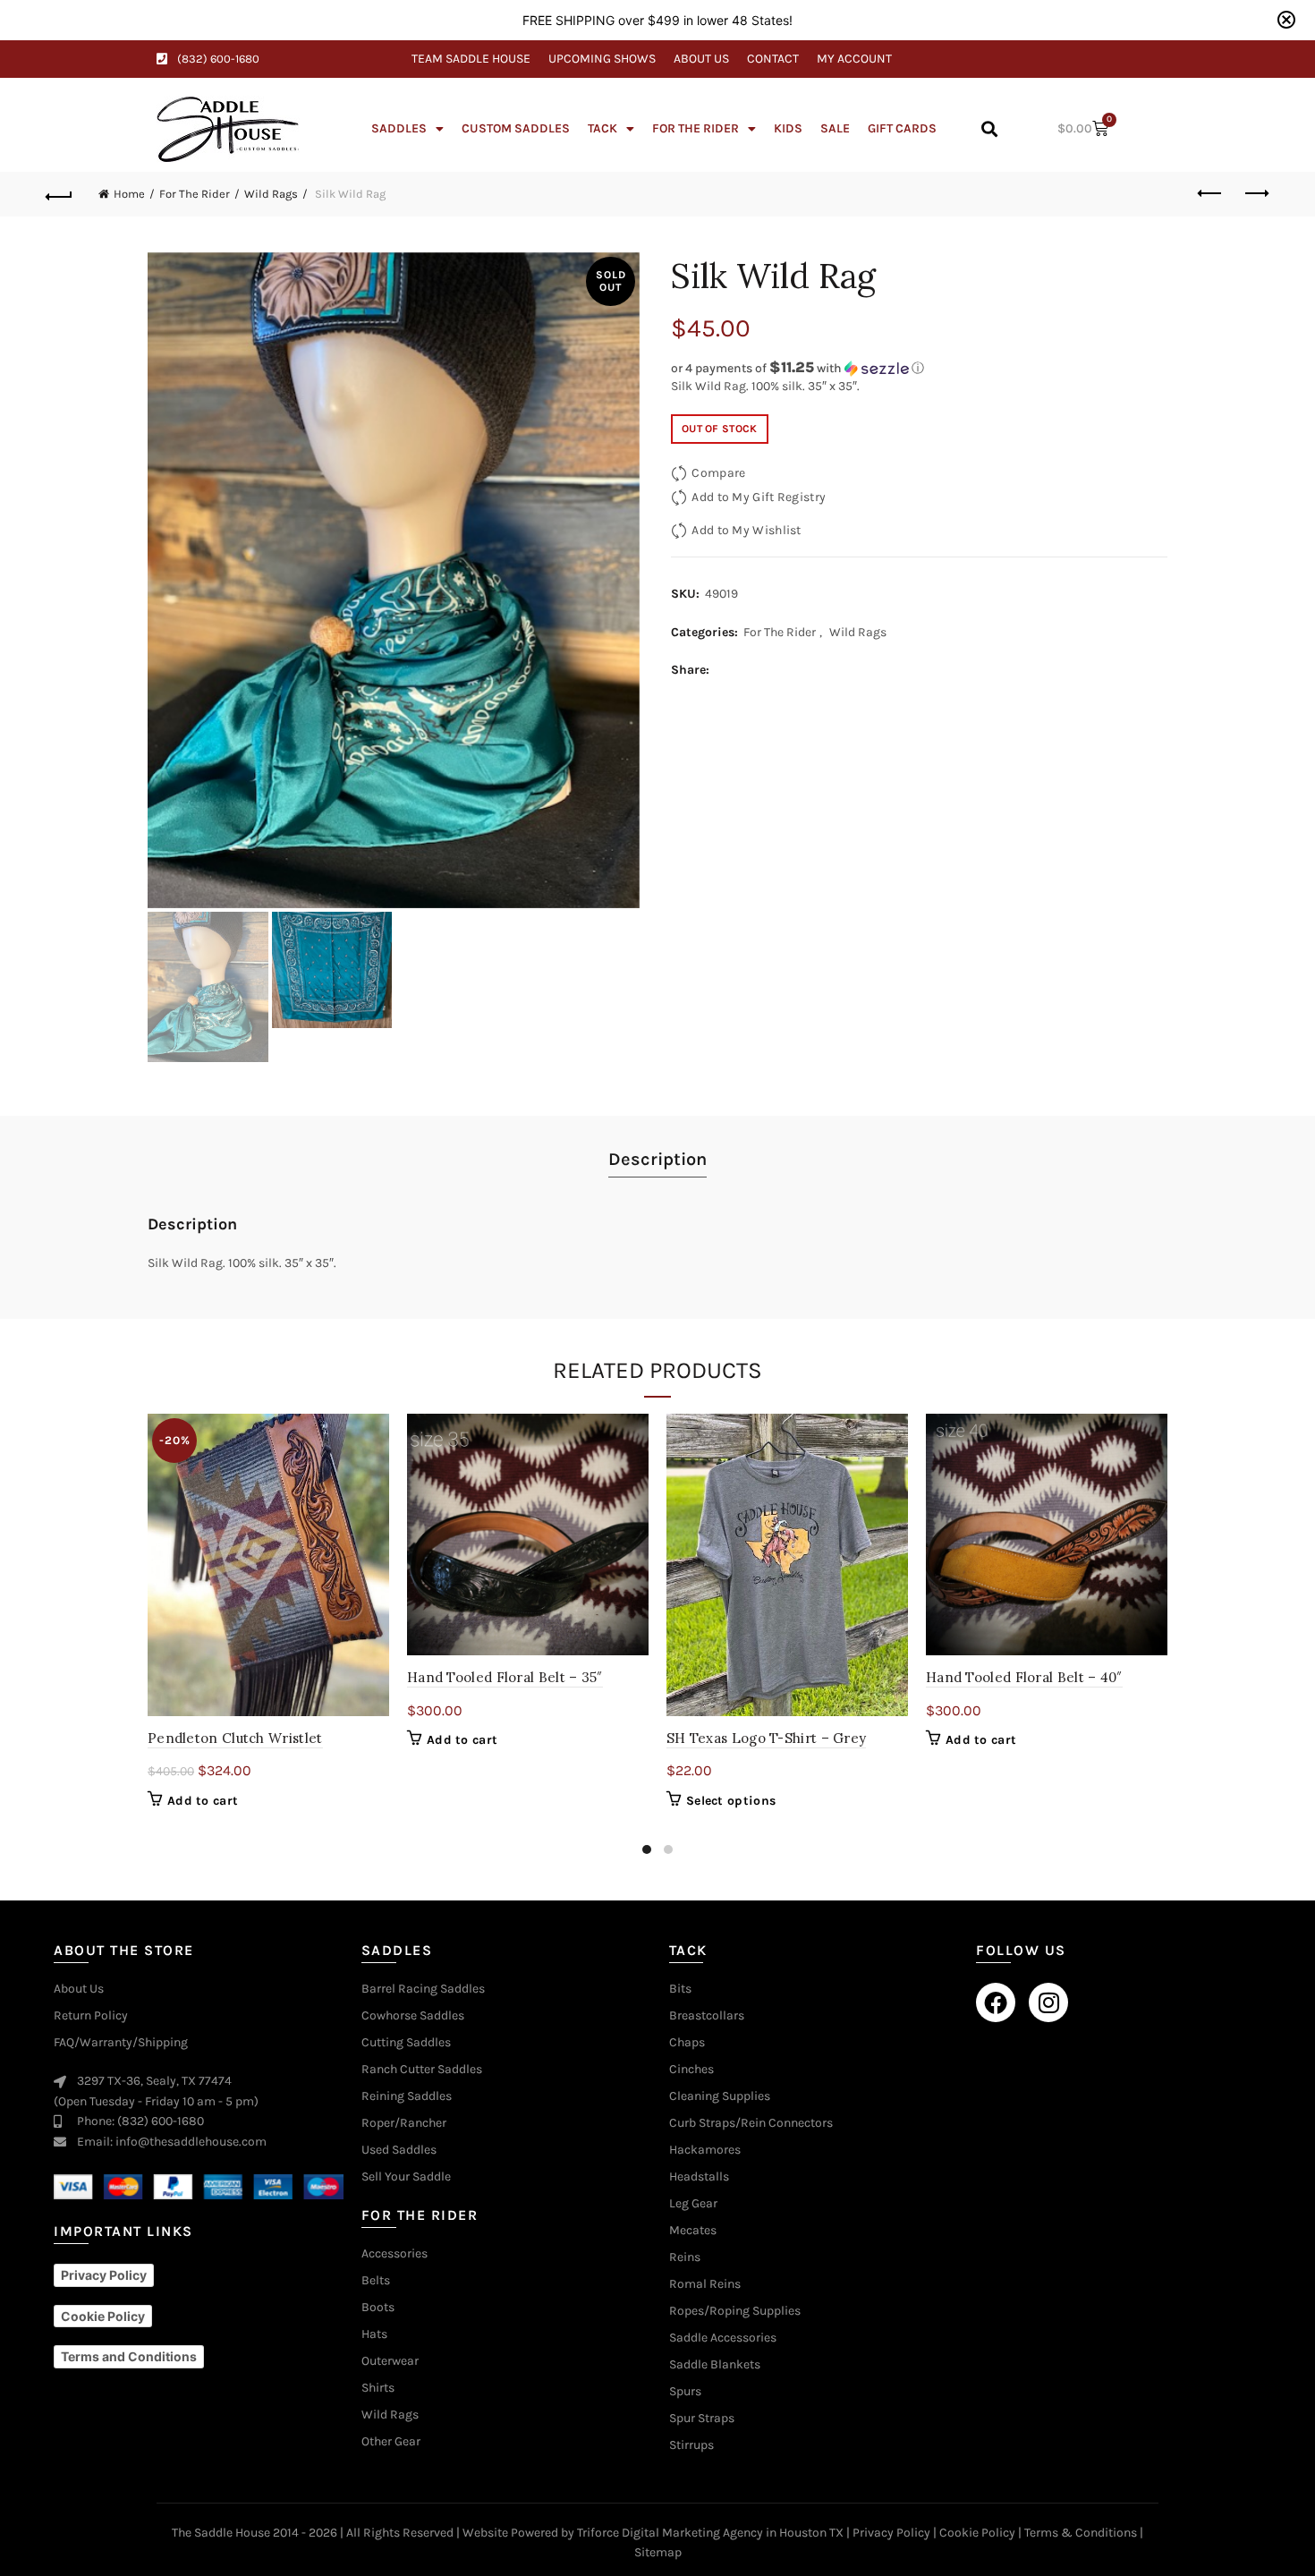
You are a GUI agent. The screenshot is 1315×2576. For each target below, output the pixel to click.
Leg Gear (693, 2204)
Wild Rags (271, 194)
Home (129, 194)
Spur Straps (702, 2419)
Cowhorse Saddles (413, 2016)
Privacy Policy (891, 2533)
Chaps (687, 2043)
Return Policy (91, 2016)
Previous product (1210, 194)
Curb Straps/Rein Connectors (751, 2123)
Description (657, 1159)
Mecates (693, 2231)
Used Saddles (399, 2150)
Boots (378, 2308)
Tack (602, 128)
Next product (1255, 194)
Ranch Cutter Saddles (422, 2070)
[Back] (60, 194)
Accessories (394, 2254)
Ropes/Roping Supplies (735, 2311)
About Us (701, 59)
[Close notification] (1286, 20)
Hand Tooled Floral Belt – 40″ (1024, 1677)
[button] (989, 129)
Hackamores (705, 2150)
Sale (835, 128)
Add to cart (203, 1801)
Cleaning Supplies (720, 2096)
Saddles (399, 128)
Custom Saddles (516, 128)
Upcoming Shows (602, 59)
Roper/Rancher (404, 2123)
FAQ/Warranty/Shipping (121, 2043)
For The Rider (696, 128)
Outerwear (390, 2361)
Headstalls (699, 2177)
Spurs (685, 2392)
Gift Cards (902, 128)
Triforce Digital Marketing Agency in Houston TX (710, 2533)
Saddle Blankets (715, 2365)
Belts (376, 2281)
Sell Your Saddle (406, 2177)
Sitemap (658, 2552)
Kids (788, 128)
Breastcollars (707, 2016)
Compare (718, 473)
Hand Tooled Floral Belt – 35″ (505, 1677)
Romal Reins (705, 2284)
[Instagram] (1048, 2002)
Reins (685, 2257)
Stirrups (691, 2445)
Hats (374, 2334)
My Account (854, 59)
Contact (773, 59)
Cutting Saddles (406, 2043)
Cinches (691, 2070)
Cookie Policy (977, 2533)
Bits (680, 1989)
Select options (731, 1801)
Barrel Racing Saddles (423, 1989)
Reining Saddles (407, 2096)
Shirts (378, 2388)
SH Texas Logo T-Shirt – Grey (766, 1738)
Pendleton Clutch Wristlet (235, 1738)
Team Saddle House (471, 59)
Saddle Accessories (723, 2338)
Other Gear (391, 2442)
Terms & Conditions (1081, 2533)
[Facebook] (996, 2002)
